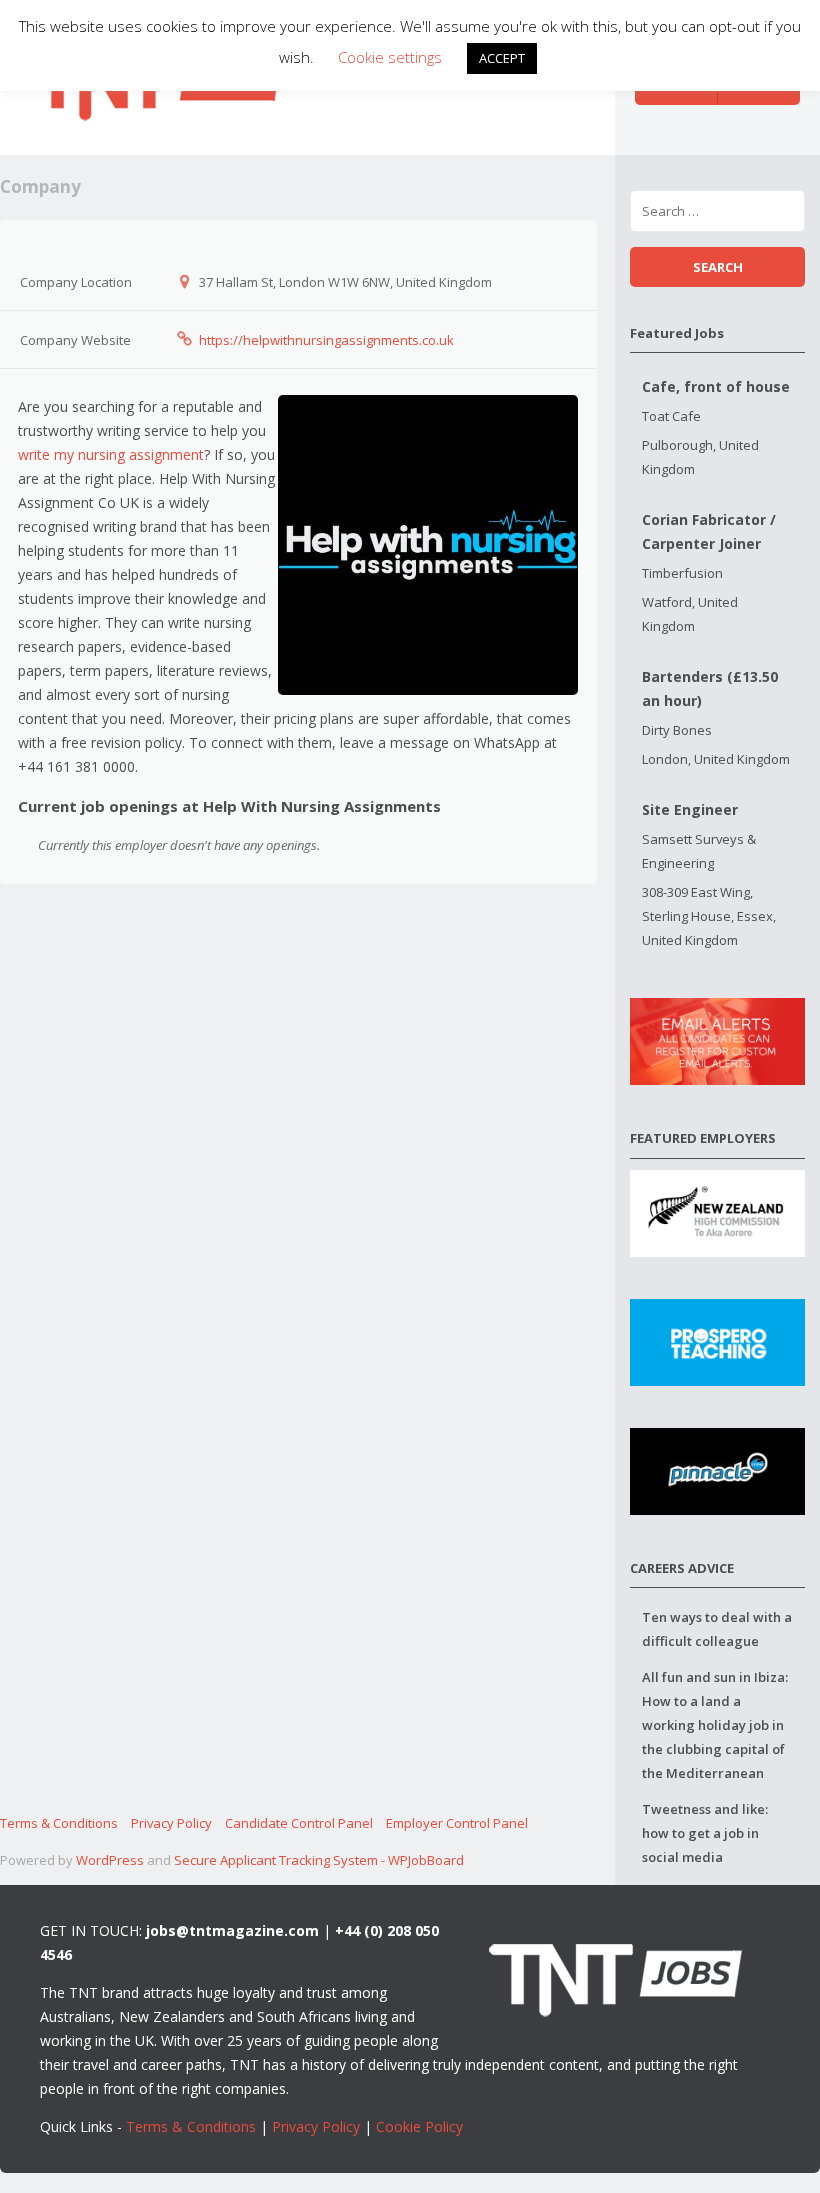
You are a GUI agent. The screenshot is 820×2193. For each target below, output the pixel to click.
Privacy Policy (171, 1823)
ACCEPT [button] (502, 58)
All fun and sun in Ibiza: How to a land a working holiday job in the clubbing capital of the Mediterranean (715, 1725)
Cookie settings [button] (390, 57)
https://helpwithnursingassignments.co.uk (326, 340)
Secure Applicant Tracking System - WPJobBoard (319, 1860)
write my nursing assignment (111, 454)
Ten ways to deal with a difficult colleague (717, 1629)
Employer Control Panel (457, 1823)
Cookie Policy (419, 2126)
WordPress (110, 1860)
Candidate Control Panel (299, 1823)
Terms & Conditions (59, 1823)
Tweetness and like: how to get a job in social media (705, 1833)
